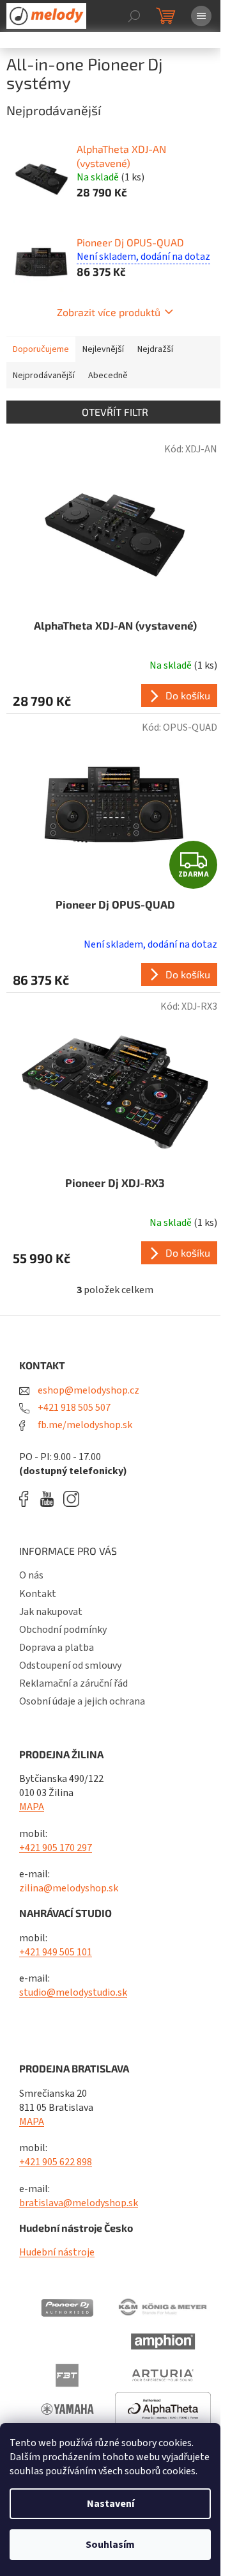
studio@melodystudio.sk (73, 1992)
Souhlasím (110, 2545)
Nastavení (111, 2504)
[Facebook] (28, 1499)
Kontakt (38, 1594)
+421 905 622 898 (56, 2162)
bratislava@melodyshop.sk (79, 2203)
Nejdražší (155, 349)
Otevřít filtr (115, 412)
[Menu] (201, 16)
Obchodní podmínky (63, 1630)
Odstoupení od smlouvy (70, 1666)
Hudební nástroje (57, 2252)
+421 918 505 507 (73, 1408)
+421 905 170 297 (56, 1848)
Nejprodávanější (44, 376)
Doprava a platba (57, 1648)
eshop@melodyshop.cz (88, 1390)
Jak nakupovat (51, 1612)
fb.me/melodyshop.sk (84, 1425)
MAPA (32, 1807)
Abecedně (108, 376)
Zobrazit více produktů (109, 312)
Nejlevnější (103, 349)
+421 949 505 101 (56, 1952)
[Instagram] (71, 1499)
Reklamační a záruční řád (73, 1683)
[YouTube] (50, 1499)
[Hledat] (134, 16)
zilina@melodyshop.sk (69, 1888)
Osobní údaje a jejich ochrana (82, 1701)
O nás (31, 1575)
